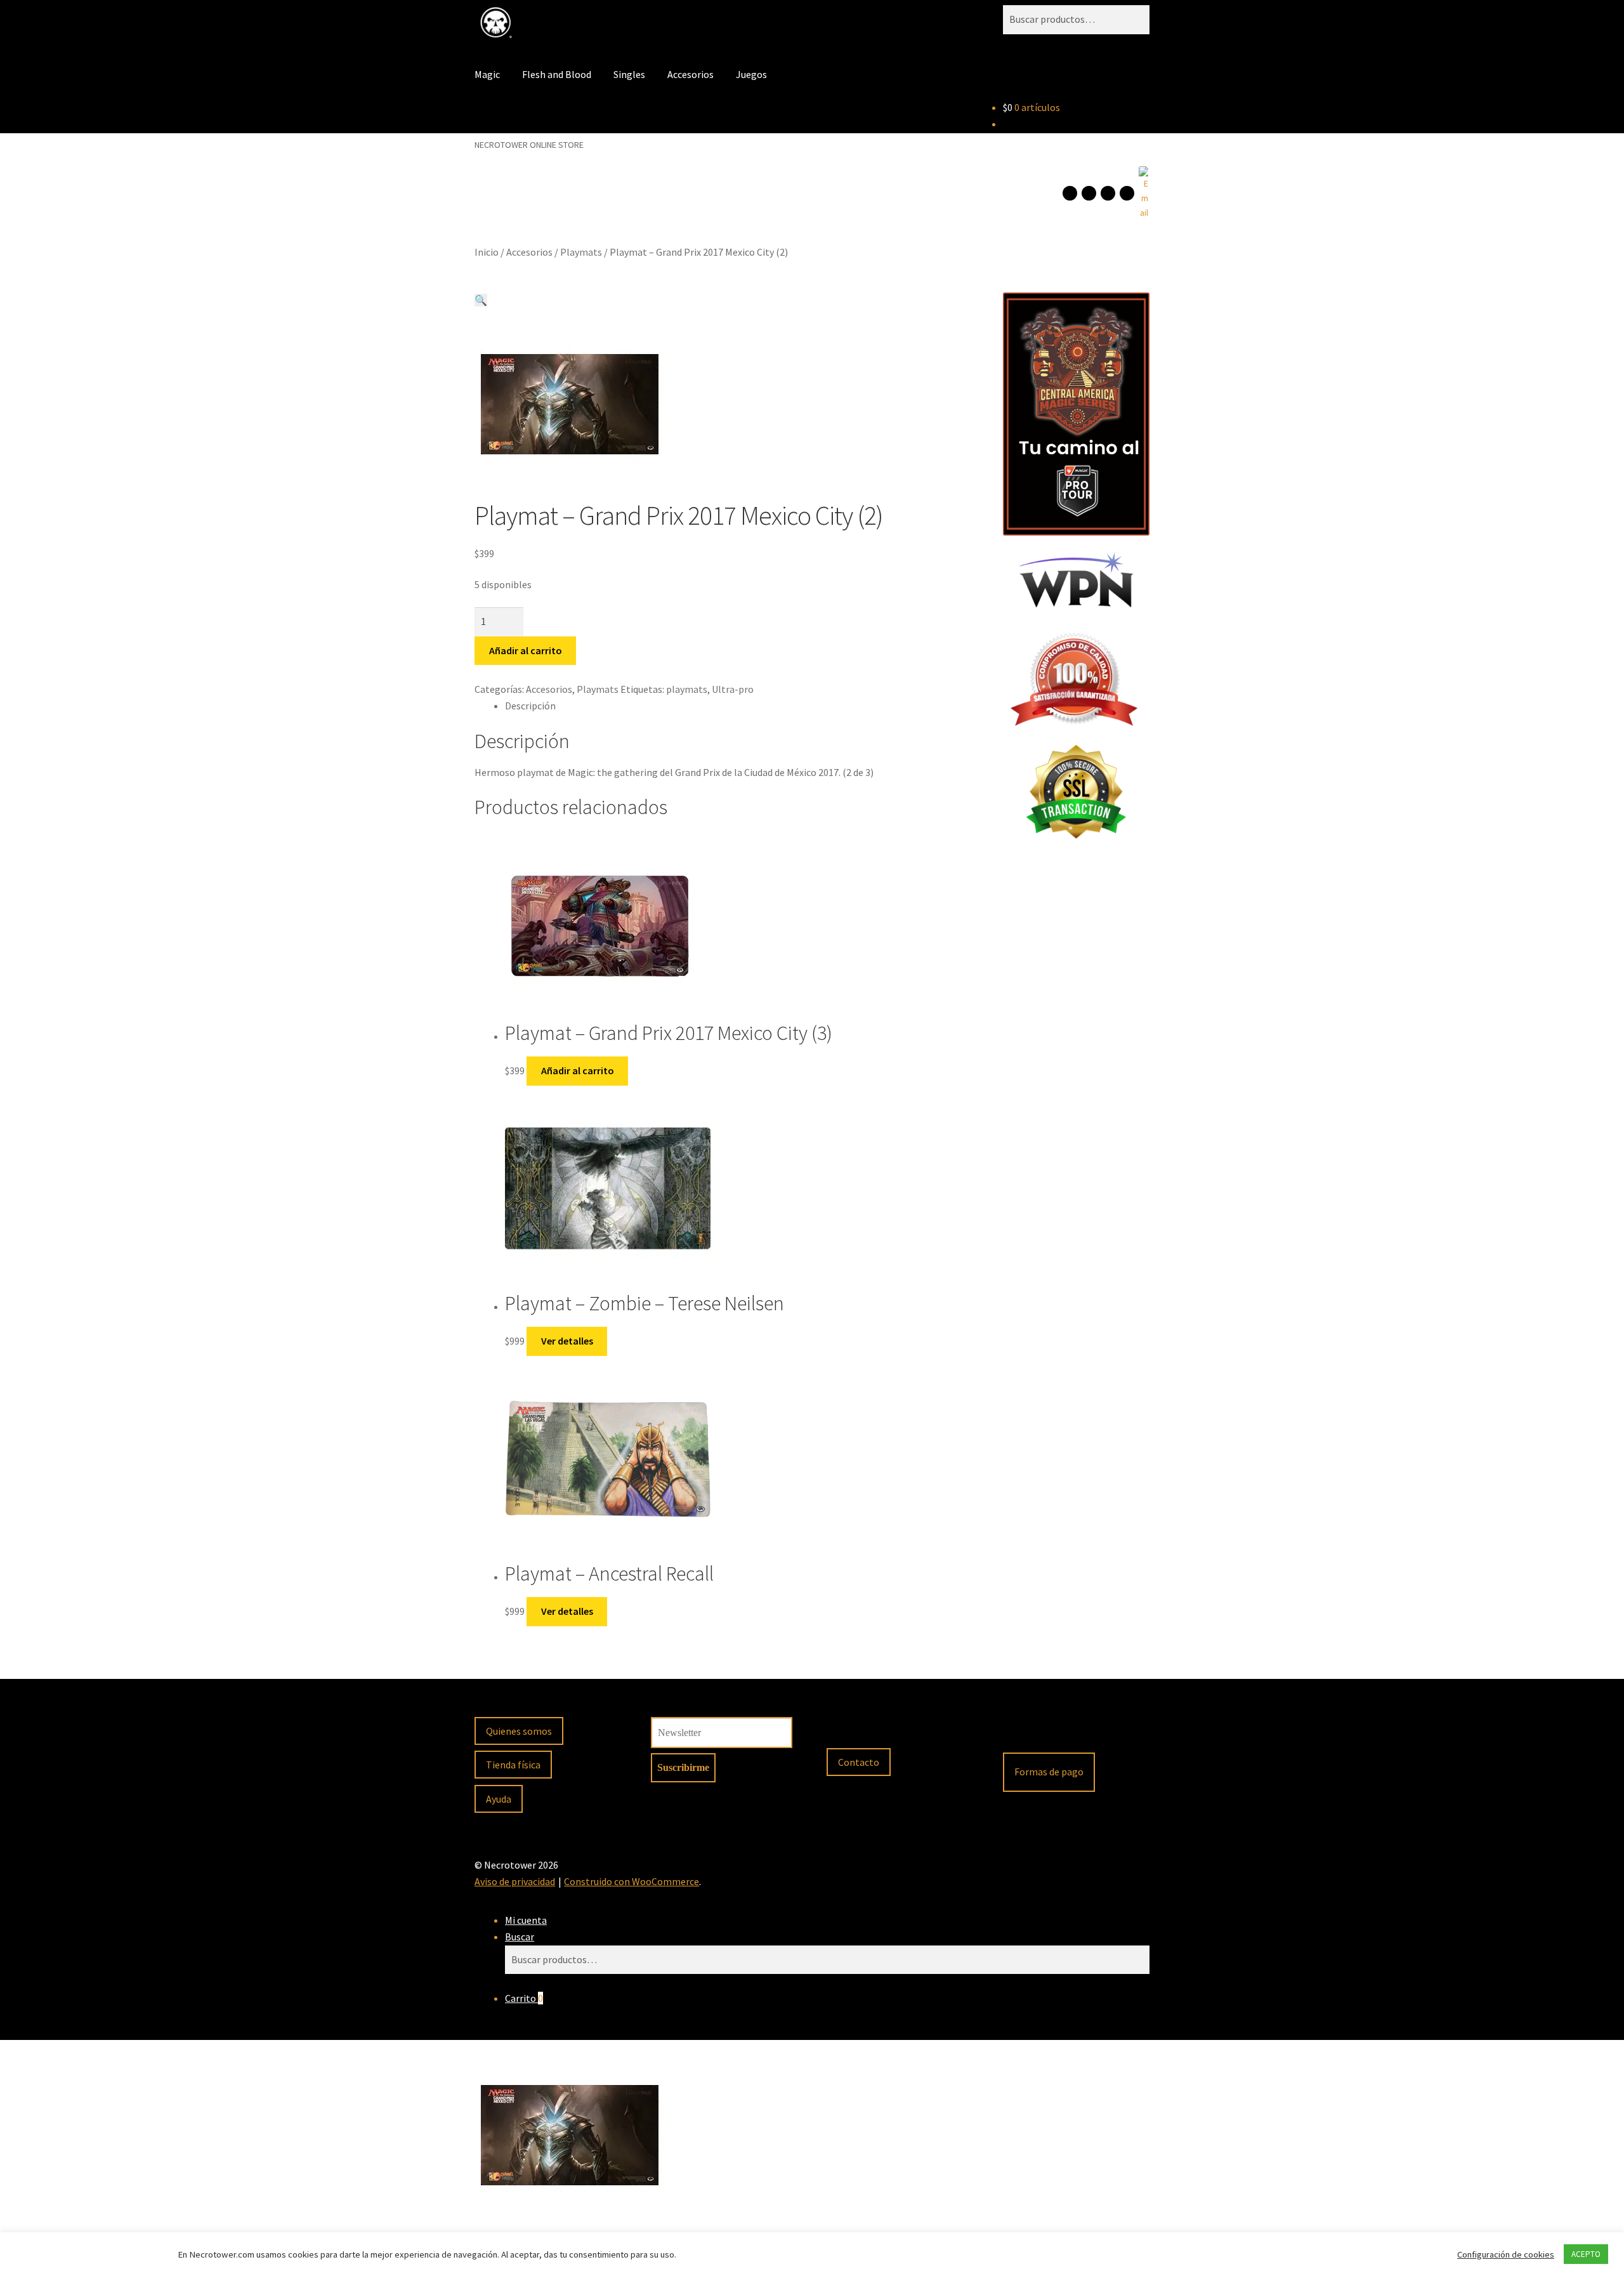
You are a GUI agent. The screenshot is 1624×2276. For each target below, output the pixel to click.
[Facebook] (1070, 193)
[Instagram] (1089, 193)
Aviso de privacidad (515, 1881)
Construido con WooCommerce (632, 1881)
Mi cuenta (526, 1920)
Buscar (520, 1937)
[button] (481, 300)
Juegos (751, 74)
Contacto (859, 1762)
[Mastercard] (1086, 1732)
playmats (687, 689)
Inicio (487, 252)
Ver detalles (567, 1341)
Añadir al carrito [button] (578, 1070)
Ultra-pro (733, 689)
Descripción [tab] (530, 706)
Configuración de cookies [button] (1506, 2254)
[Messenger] (1108, 193)
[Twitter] (1127, 193)
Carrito (524, 1998)
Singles (629, 74)
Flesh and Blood (557, 74)
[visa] (1052, 1732)
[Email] (1143, 193)
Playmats (581, 252)
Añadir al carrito (526, 650)
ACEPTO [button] (1586, 2254)
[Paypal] (1019, 1732)
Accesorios (691, 74)
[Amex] (1120, 1732)
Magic (487, 74)
